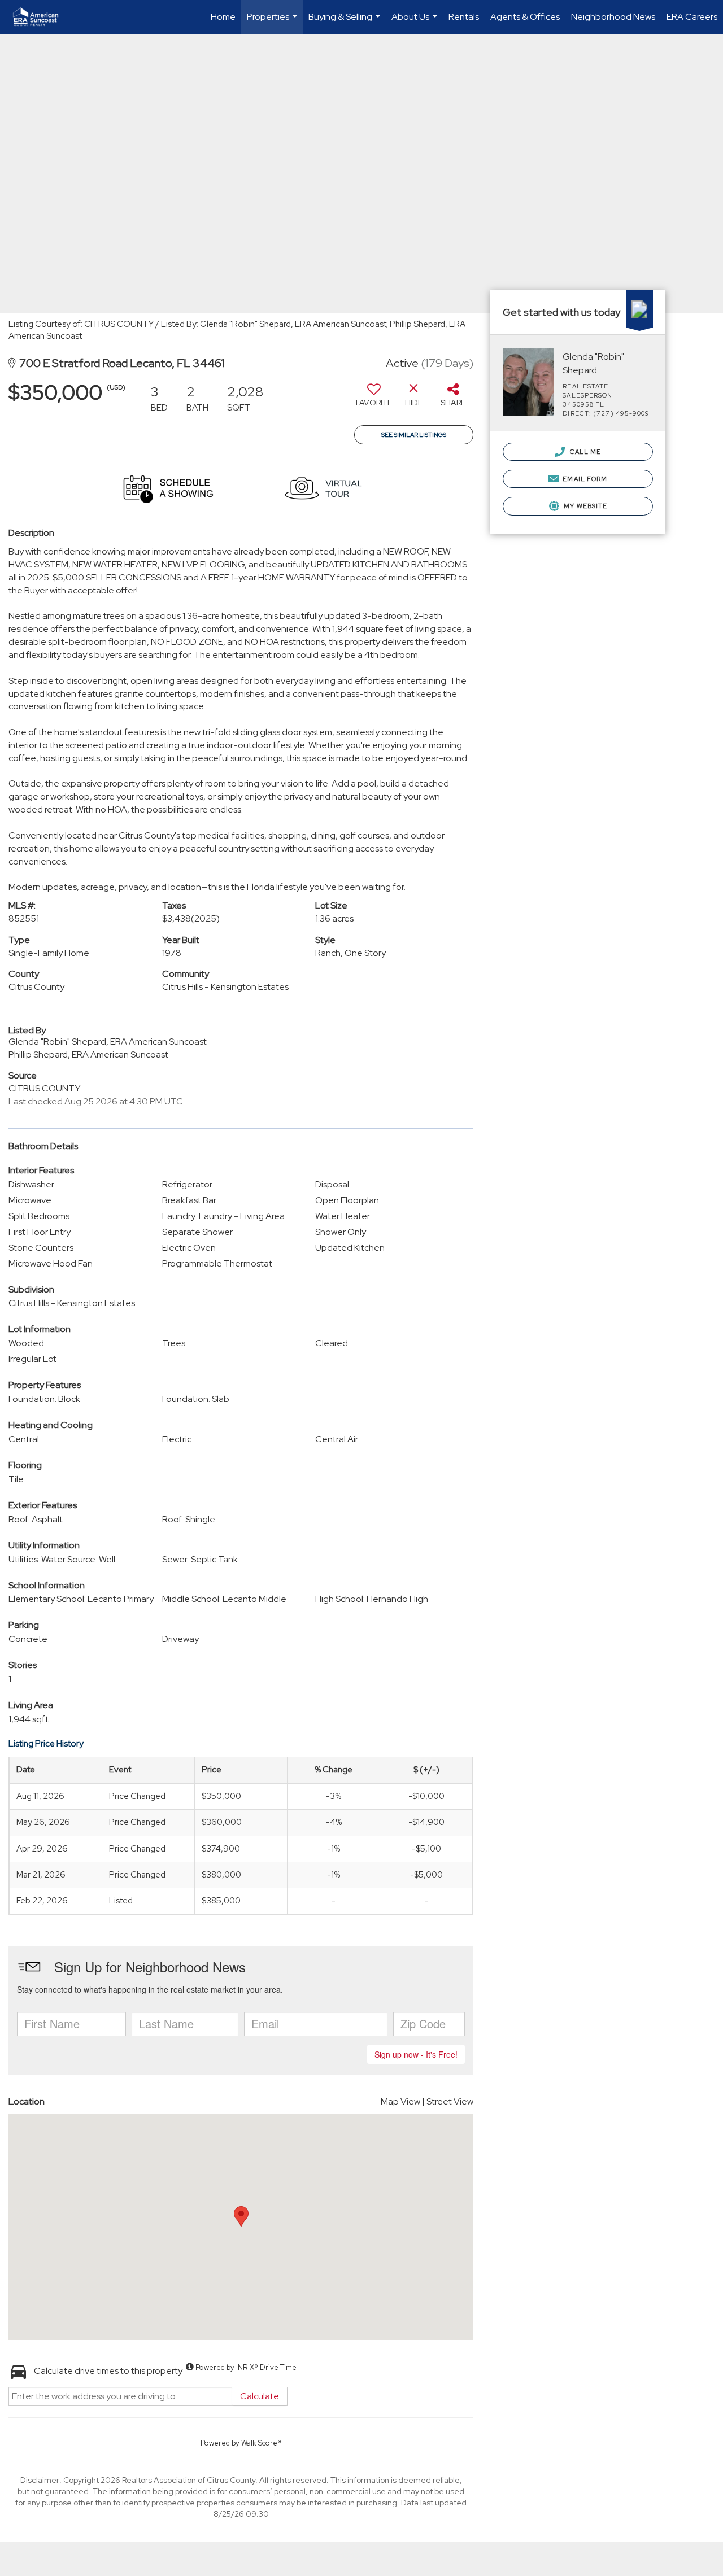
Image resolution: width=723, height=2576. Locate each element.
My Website (585, 506)
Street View (450, 2101)
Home (223, 17)
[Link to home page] (41, 17)
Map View (400, 2101)
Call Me (584, 452)
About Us (416, 22)
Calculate (260, 2396)
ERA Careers (692, 17)
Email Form (584, 479)
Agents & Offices (525, 17)
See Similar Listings (414, 435)
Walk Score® (261, 2443)
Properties (273, 22)
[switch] (374, 399)
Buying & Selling (346, 22)
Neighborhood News (613, 17)
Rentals (464, 17)
